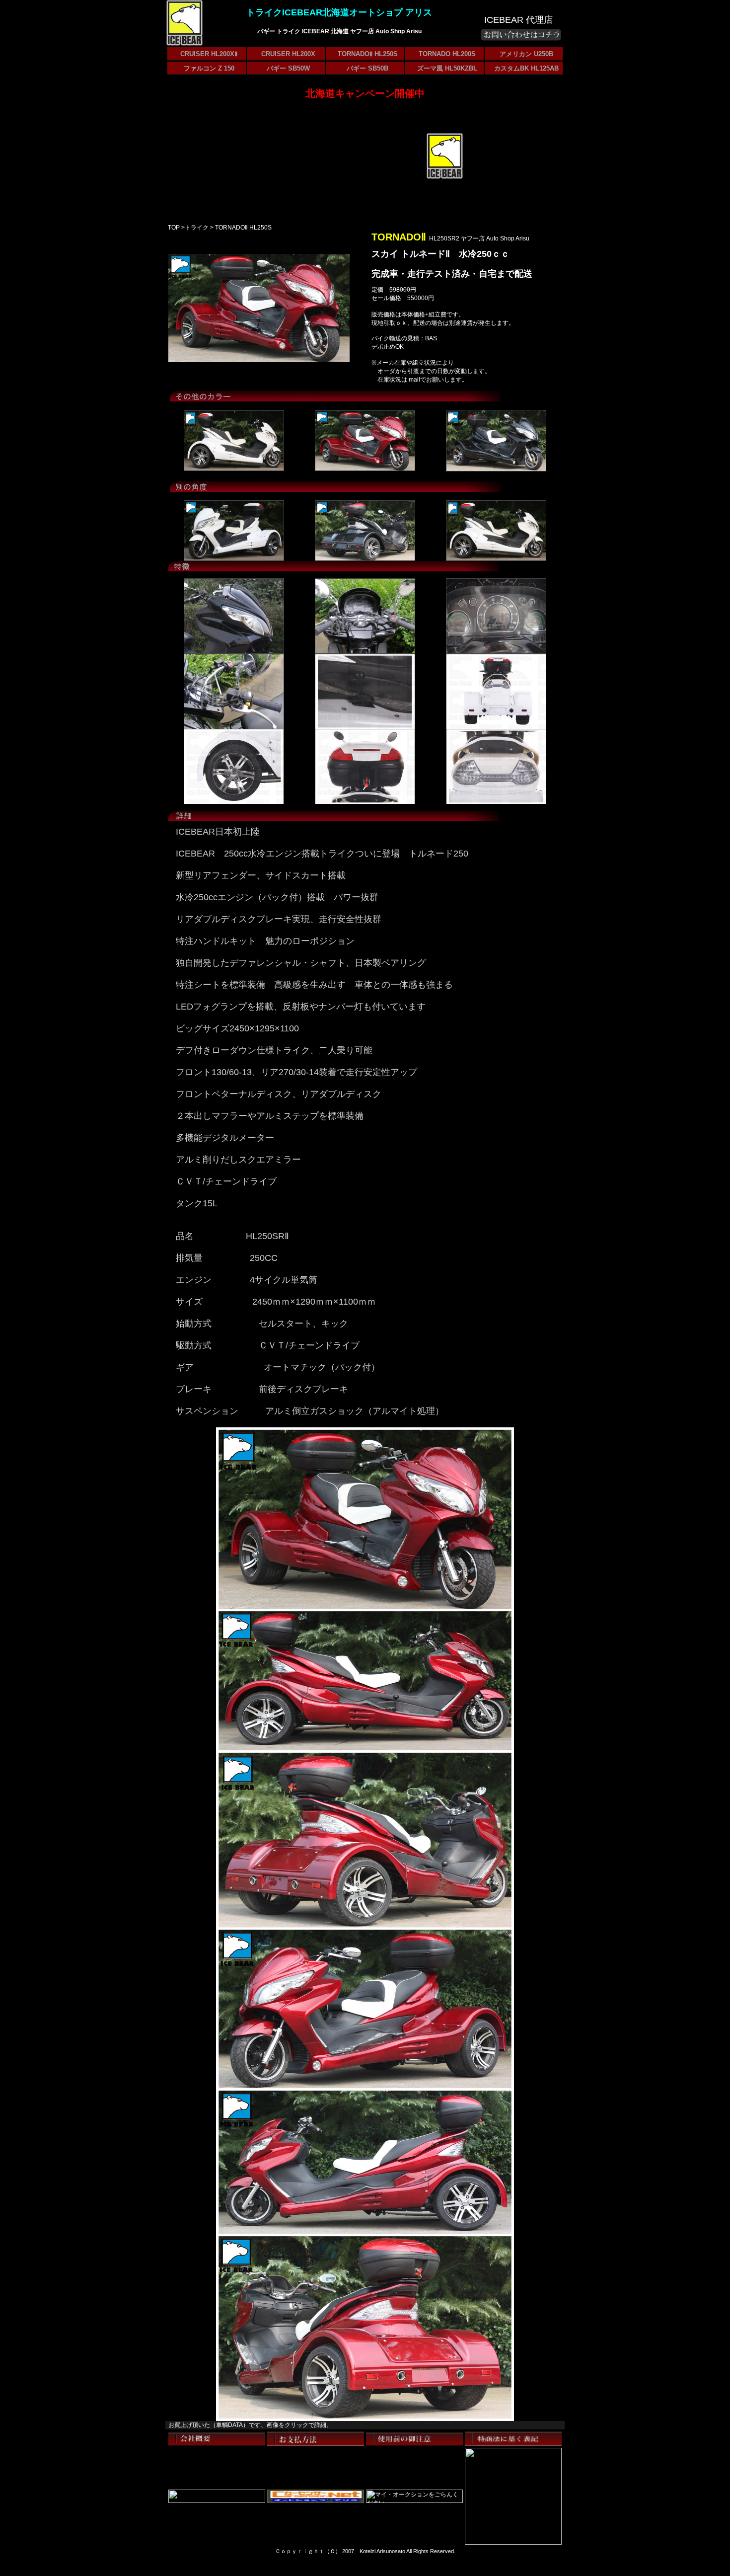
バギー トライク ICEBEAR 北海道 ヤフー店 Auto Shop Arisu (339, 31)
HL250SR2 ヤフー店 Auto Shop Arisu (479, 238)
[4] (365, 727)
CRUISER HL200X (288, 54)
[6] (496, 727)
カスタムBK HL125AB (526, 68)
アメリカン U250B (526, 54)
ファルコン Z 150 (209, 68)
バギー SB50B (367, 68)
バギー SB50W (288, 68)
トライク (197, 228)
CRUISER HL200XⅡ (209, 54)
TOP (174, 228)
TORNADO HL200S (447, 54)
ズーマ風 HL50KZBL (447, 68)
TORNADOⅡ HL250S (368, 54)
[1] (234, 468)
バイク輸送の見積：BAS (404, 338)
